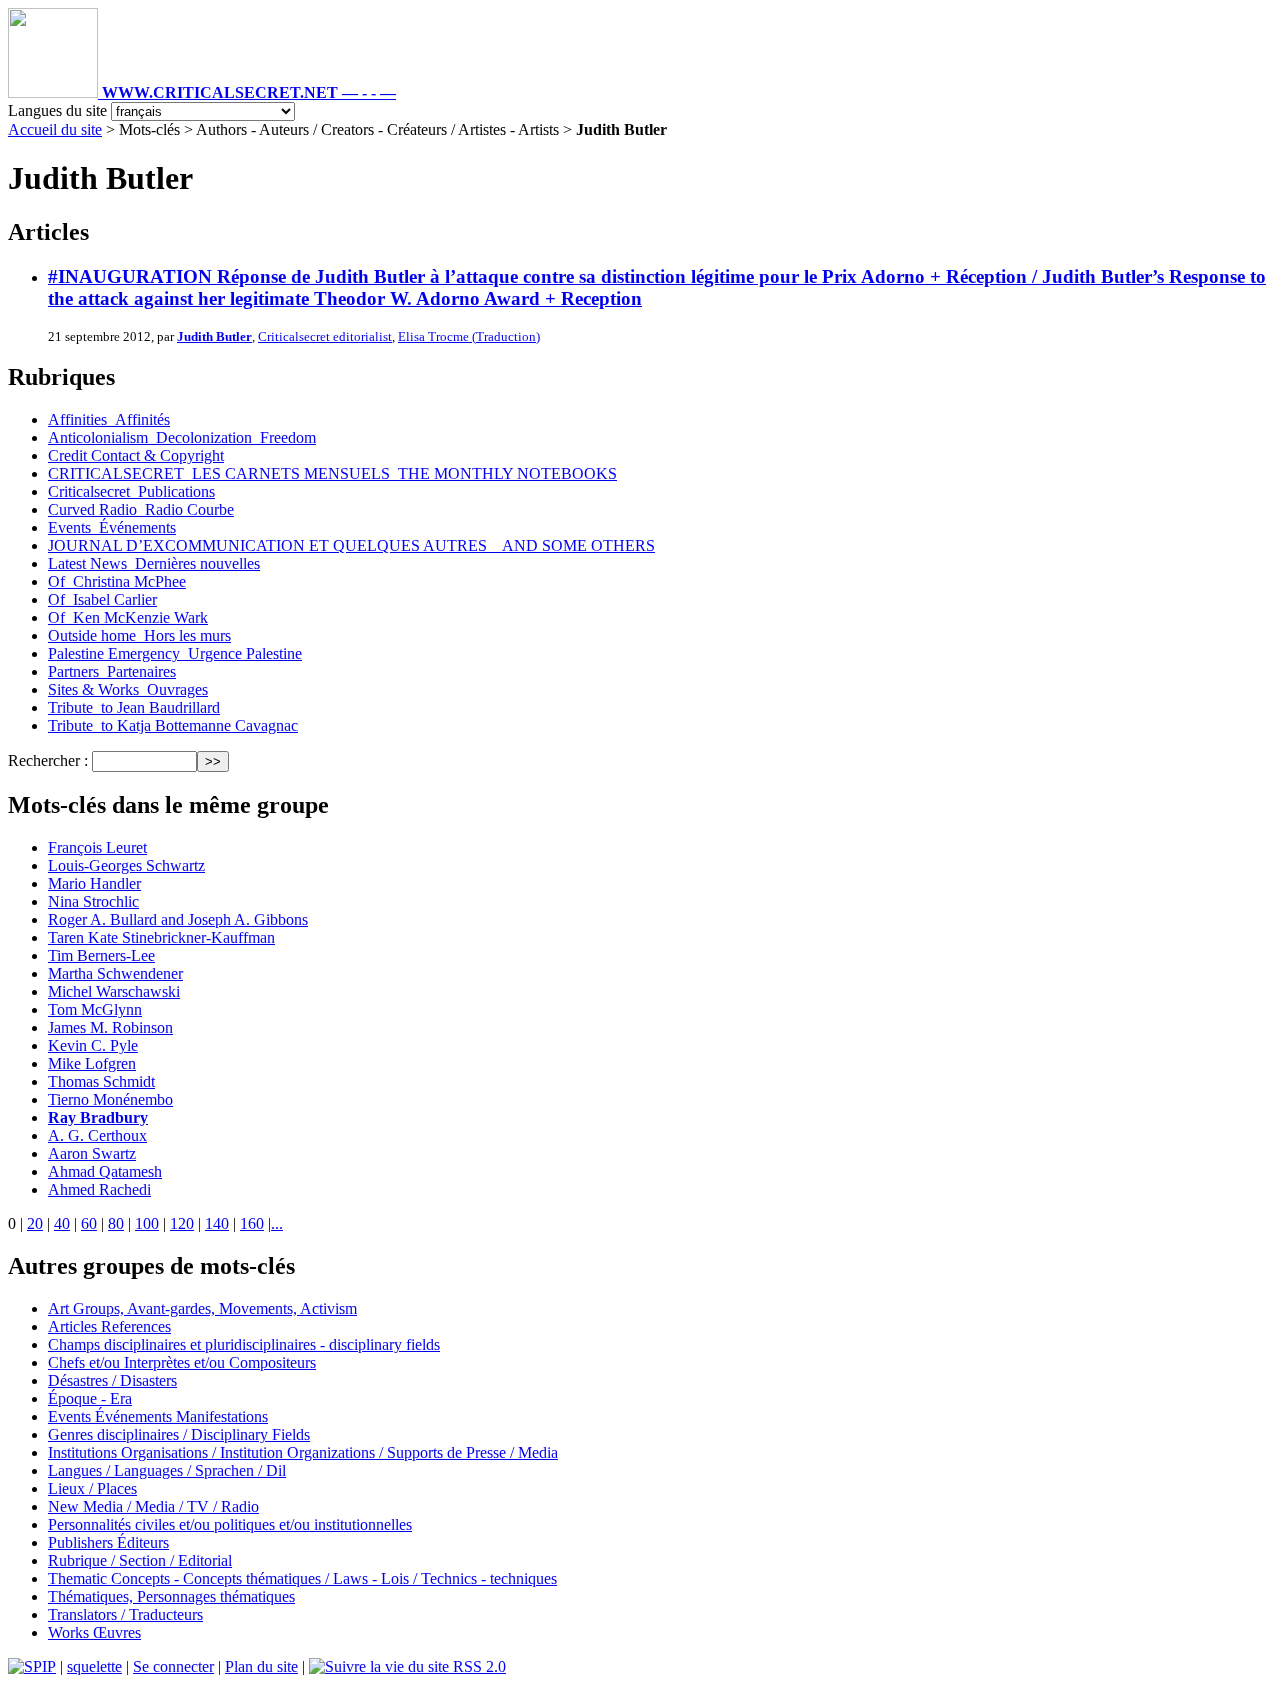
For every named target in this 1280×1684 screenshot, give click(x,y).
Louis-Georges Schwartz (126, 865)
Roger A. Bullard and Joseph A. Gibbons (178, 919)
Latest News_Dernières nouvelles (154, 563)
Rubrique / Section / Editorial (140, 1560)
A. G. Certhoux (97, 1135)
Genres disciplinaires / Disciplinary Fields (179, 1434)
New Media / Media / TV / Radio (153, 1506)
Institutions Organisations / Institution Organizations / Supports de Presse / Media (303, 1452)
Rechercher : (48, 760)
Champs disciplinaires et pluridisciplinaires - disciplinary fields (244, 1344)
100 (147, 1223)
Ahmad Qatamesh (105, 1171)
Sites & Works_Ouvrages (128, 689)
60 (89, 1223)
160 (252, 1223)
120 (182, 1223)
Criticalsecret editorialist (325, 336)
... (277, 1223)
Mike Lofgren (92, 1063)
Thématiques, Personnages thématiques (171, 1596)
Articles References (109, 1326)
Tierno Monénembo (110, 1099)
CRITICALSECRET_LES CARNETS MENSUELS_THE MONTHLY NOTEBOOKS (332, 473)
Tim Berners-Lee (101, 955)
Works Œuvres (94, 1632)
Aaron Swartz (92, 1153)
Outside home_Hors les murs (139, 635)
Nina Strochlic (93, 901)
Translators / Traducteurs (125, 1614)
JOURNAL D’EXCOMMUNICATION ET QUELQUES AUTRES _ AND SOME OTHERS (351, 545)
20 (35, 1223)
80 (116, 1223)
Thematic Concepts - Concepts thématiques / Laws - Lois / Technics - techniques (302, 1578)
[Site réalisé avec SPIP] (32, 1666)
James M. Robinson (110, 1027)
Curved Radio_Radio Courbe (141, 509)
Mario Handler (94, 883)
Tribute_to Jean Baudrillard (134, 707)
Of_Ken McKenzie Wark (128, 617)
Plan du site (261, 1666)
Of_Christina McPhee (117, 581)
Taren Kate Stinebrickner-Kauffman (161, 937)
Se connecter (173, 1666)
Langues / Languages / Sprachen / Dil (167, 1470)
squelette (94, 1666)
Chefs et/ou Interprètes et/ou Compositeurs (182, 1362)
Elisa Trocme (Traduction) (469, 336)
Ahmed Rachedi (99, 1189)
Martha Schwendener (115, 973)
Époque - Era (90, 1398)
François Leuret (97, 847)
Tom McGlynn (95, 1009)
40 (62, 1223)
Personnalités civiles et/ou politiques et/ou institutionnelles (230, 1524)
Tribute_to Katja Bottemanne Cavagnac (173, 725)
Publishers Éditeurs (108, 1542)
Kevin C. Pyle (93, 1045)
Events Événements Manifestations (158, 1416)
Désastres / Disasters (112, 1380)
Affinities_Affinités (109, 419)
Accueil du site (55, 129)
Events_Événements (112, 527)
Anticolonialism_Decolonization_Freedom (182, 437)
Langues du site (57, 110)
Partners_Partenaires (112, 671)
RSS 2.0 (477, 1666)
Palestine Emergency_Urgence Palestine (175, 653)
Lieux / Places (92, 1488)
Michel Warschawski (114, 991)
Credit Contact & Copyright (136, 455)
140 (217, 1223)
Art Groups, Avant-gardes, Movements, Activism (202, 1308)
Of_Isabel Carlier (102, 599)
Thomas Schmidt (101, 1081)
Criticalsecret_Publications (131, 491)
